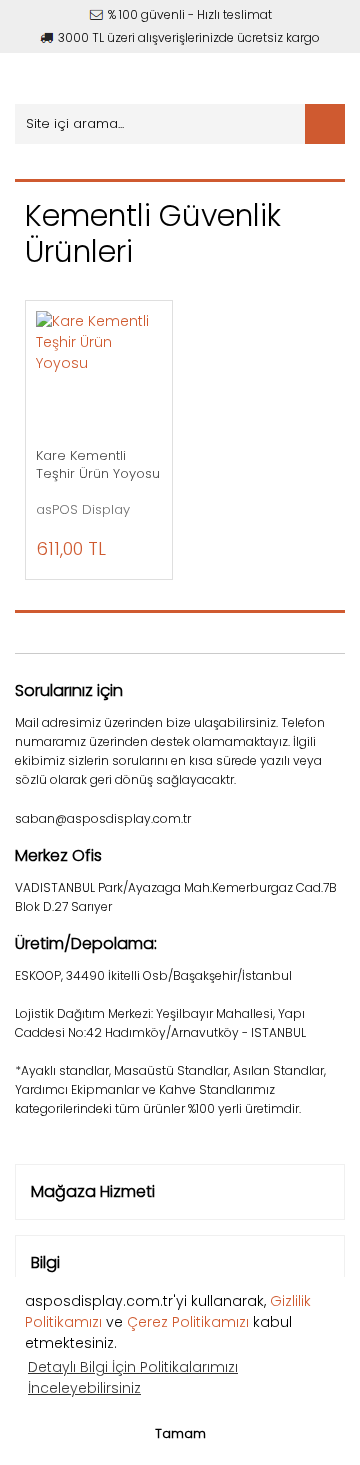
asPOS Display (83, 510)
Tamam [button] (180, 1433)
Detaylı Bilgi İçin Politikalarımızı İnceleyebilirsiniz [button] (133, 1377)
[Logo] (118, 78)
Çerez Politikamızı (188, 1322)
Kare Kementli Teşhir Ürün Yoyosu (98, 465)
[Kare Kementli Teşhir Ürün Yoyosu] (99, 374)
